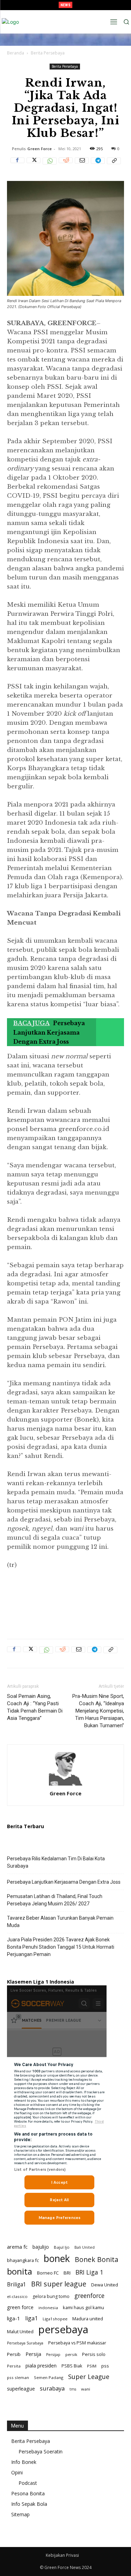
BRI (67, 2273)
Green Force (39, 149)
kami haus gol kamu (83, 2307)
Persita (14, 2366)
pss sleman (18, 2377)
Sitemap (20, 2514)
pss (105, 2366)
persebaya (63, 2330)
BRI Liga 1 (89, 2272)
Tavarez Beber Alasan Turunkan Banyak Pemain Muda (60, 1922)
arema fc (17, 2247)
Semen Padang (49, 2377)
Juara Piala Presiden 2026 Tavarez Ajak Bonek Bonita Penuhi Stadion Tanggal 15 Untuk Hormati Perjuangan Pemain (61, 1947)
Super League (89, 2377)
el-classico (17, 2296)
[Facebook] (17, 165)
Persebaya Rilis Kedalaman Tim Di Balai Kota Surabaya (56, 1862)
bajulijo (41, 2247)
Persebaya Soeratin (41, 2451)
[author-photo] (66, 1785)
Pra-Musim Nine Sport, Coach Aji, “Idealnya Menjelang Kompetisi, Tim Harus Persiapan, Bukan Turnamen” (98, 1711)
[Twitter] (34, 165)
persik (71, 2354)
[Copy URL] (114, 165)
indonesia (48, 2308)
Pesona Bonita (28, 2493)
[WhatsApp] (50, 165)
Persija (33, 2354)
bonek (57, 2258)
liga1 (31, 2318)
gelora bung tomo (51, 2296)
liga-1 (14, 2318)
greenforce (89, 2296)
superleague (21, 2389)
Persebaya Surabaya (25, 2343)
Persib (14, 2354)
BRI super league (59, 2284)
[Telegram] (98, 165)
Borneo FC (48, 2273)
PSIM (92, 2366)
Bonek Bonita (97, 2259)
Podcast (28, 2483)
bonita (20, 2271)
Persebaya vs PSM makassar (77, 2343)
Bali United (85, 2247)
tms (73, 2389)
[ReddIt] (66, 165)
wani (86, 2389)
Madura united (88, 2319)
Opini (17, 2472)
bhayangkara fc (23, 2260)
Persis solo (94, 2354)
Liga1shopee (55, 2319)
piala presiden (41, 2366)
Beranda (16, 53)
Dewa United (105, 2285)
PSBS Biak (72, 2366)
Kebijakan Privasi (62, 2555)
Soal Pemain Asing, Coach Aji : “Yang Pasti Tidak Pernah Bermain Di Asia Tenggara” (35, 1707)
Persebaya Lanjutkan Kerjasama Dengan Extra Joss (64, 1882)
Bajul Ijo (62, 2247)
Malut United (20, 2331)
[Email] (82, 165)
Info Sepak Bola (29, 2504)
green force (20, 2307)
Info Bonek (24, 2462)
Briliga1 (17, 2285)
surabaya (52, 2388)
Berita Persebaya (48, 53)
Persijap (53, 2355)
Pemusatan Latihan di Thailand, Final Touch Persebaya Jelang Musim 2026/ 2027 (55, 1900)
